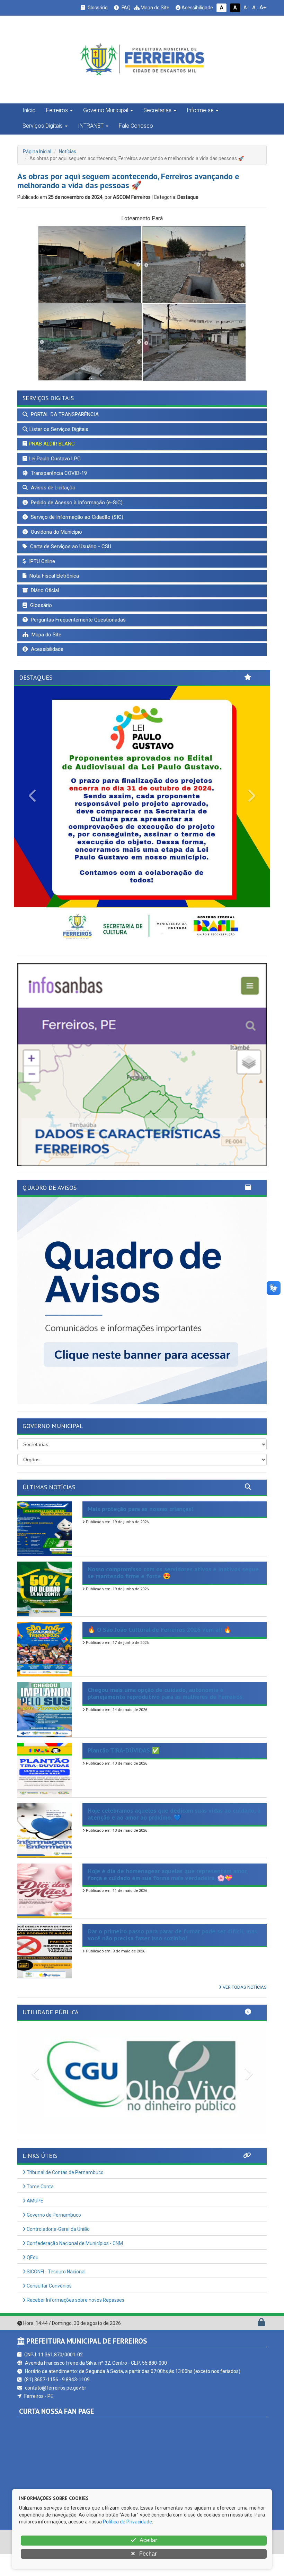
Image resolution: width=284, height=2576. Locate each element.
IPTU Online (41, 561)
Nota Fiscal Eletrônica (54, 576)
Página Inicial (37, 151)
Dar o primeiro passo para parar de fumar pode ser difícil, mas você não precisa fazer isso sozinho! (172, 1956)
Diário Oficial (44, 590)
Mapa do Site (154, 8)
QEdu (32, 2279)
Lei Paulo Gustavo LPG (55, 459)
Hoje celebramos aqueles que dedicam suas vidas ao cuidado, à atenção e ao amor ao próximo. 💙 (174, 1836)
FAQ (126, 8)
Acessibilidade (197, 8)
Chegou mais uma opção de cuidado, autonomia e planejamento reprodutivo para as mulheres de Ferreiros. (166, 1715)
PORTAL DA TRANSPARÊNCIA (64, 414)
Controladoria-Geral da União (58, 2251)
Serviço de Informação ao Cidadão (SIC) (76, 517)
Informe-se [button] (200, 110)
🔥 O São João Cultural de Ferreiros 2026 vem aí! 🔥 (159, 1651)
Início (29, 110)
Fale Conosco (136, 126)
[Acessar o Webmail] (254, 2346)
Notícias (68, 151)
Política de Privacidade (127, 2522)
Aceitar (148, 2540)
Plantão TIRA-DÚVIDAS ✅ (123, 1772)
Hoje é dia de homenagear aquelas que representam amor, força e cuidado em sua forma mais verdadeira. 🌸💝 (168, 1896)
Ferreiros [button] (57, 110)
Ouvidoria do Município (56, 532)
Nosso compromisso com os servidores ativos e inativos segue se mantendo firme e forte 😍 (173, 1594)
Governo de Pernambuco (53, 2237)
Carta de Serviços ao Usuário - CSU (70, 546)
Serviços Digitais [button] (43, 126)
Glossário (97, 8)
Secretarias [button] (157, 110)
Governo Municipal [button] (106, 110)
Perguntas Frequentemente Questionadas (78, 620)
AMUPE (34, 2223)
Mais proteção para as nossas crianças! (140, 1531)
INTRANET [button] (91, 126)
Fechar (147, 2554)
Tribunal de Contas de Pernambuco (65, 2194)
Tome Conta (40, 2208)
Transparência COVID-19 (58, 473)
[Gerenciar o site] (261, 2346)
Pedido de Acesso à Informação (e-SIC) (76, 503)
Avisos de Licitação (52, 488)
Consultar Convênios (49, 2308)
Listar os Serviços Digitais (59, 429)
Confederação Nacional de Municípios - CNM (74, 2265)
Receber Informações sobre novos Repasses (75, 2322)
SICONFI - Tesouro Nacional (56, 2293)
